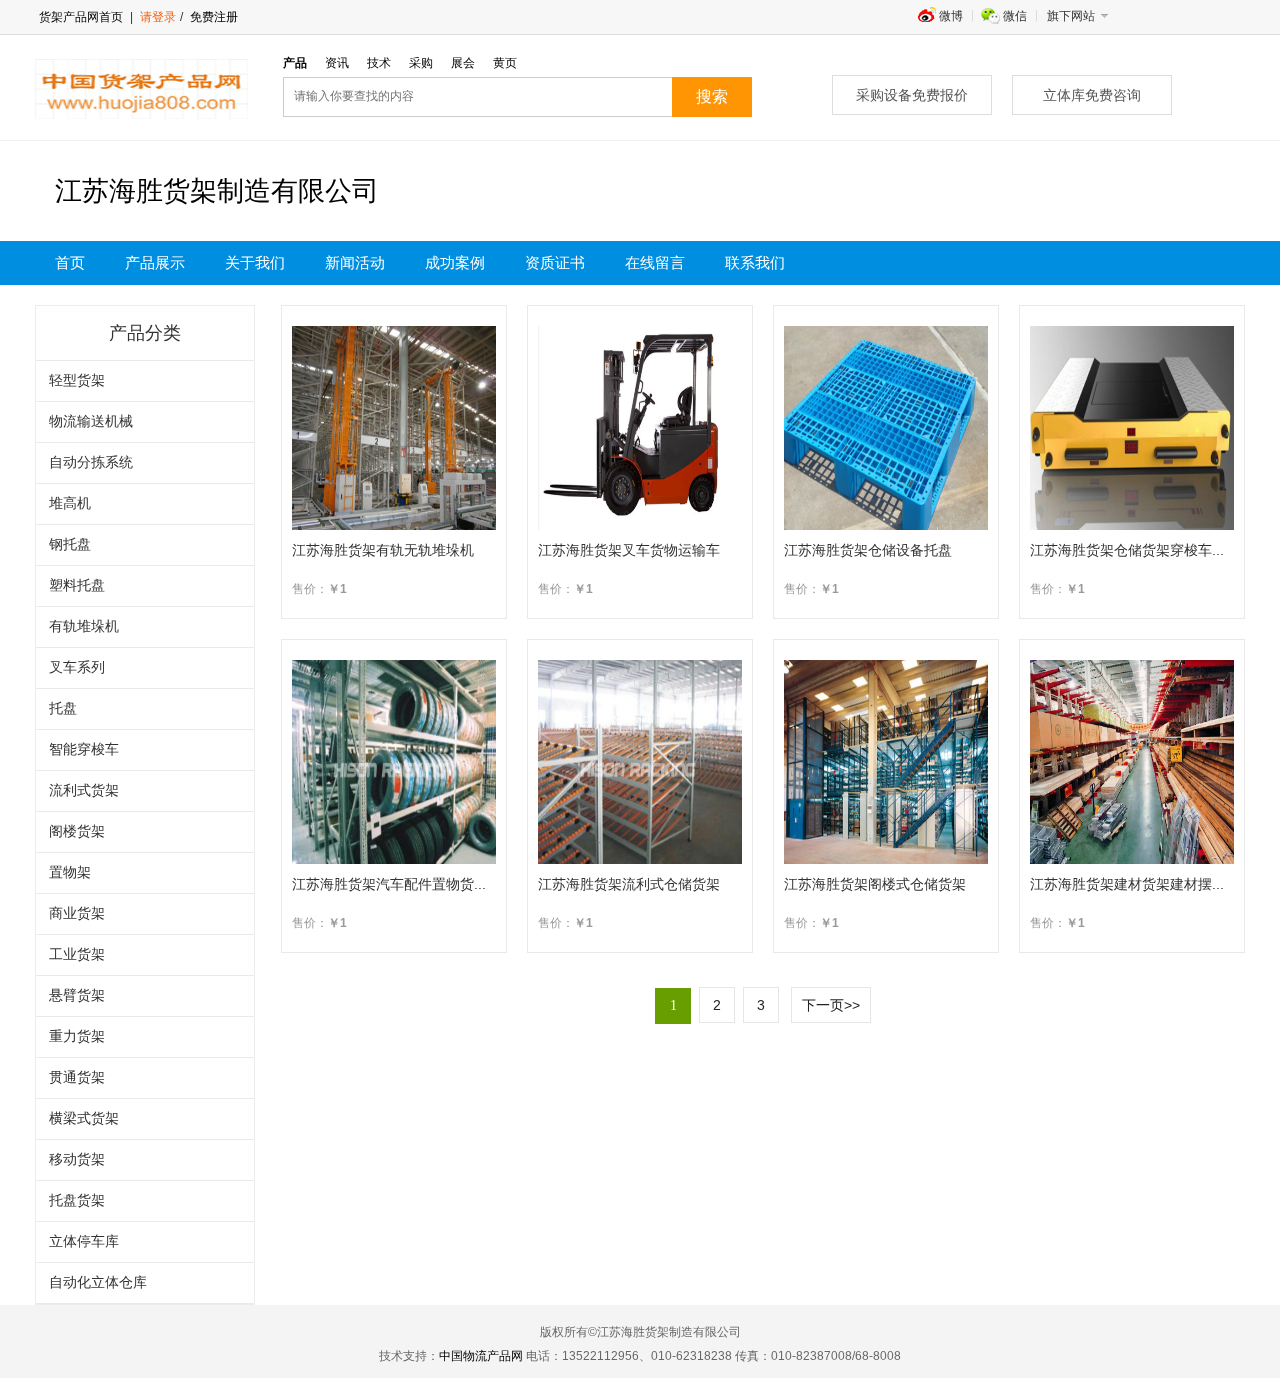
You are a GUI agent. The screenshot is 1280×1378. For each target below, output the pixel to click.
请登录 (158, 17)
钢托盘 (70, 544)
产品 (295, 63)
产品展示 (155, 263)
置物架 (70, 872)
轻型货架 (77, 380)
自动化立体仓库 (98, 1282)
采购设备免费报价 (912, 95)
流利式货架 (84, 790)
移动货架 (77, 1159)
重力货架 (77, 1036)
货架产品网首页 (81, 17)
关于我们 (255, 263)
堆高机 (70, 503)
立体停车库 (84, 1241)
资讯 (337, 63)
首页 (70, 263)
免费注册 (212, 17)
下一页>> (831, 1005)
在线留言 (655, 263)
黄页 (505, 63)
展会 (463, 63)
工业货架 (77, 954)
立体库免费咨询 (1092, 95)
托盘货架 (77, 1200)
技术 (379, 63)
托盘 (63, 708)
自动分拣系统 (91, 462)
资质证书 (555, 263)
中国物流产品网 (481, 1356)
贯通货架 (77, 1077)
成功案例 (455, 263)
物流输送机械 (91, 421)
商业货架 (77, 913)
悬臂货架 (77, 995)
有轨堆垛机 (84, 626)
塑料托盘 (77, 585)
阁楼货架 (77, 831)
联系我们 (755, 263)
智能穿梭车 (84, 749)
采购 (421, 63)
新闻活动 (355, 263)
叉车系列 (77, 667)
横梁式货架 (84, 1118)
